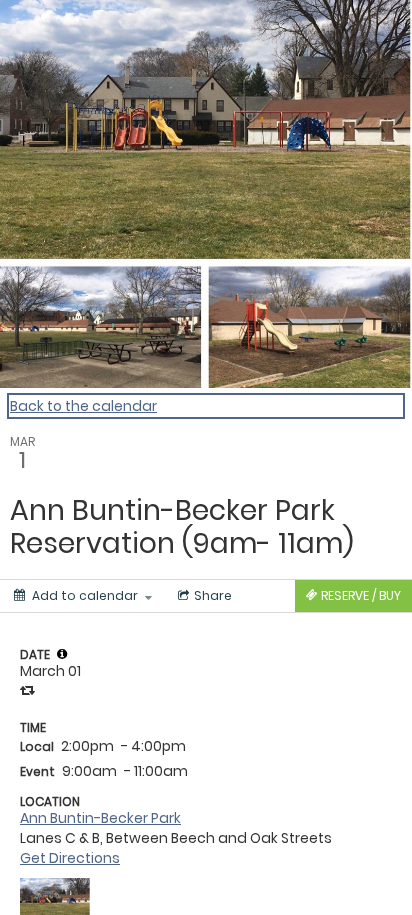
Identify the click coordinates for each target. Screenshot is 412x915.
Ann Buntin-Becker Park (100, 818)
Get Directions (70, 858)
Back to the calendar (83, 406)
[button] (62, 654)
